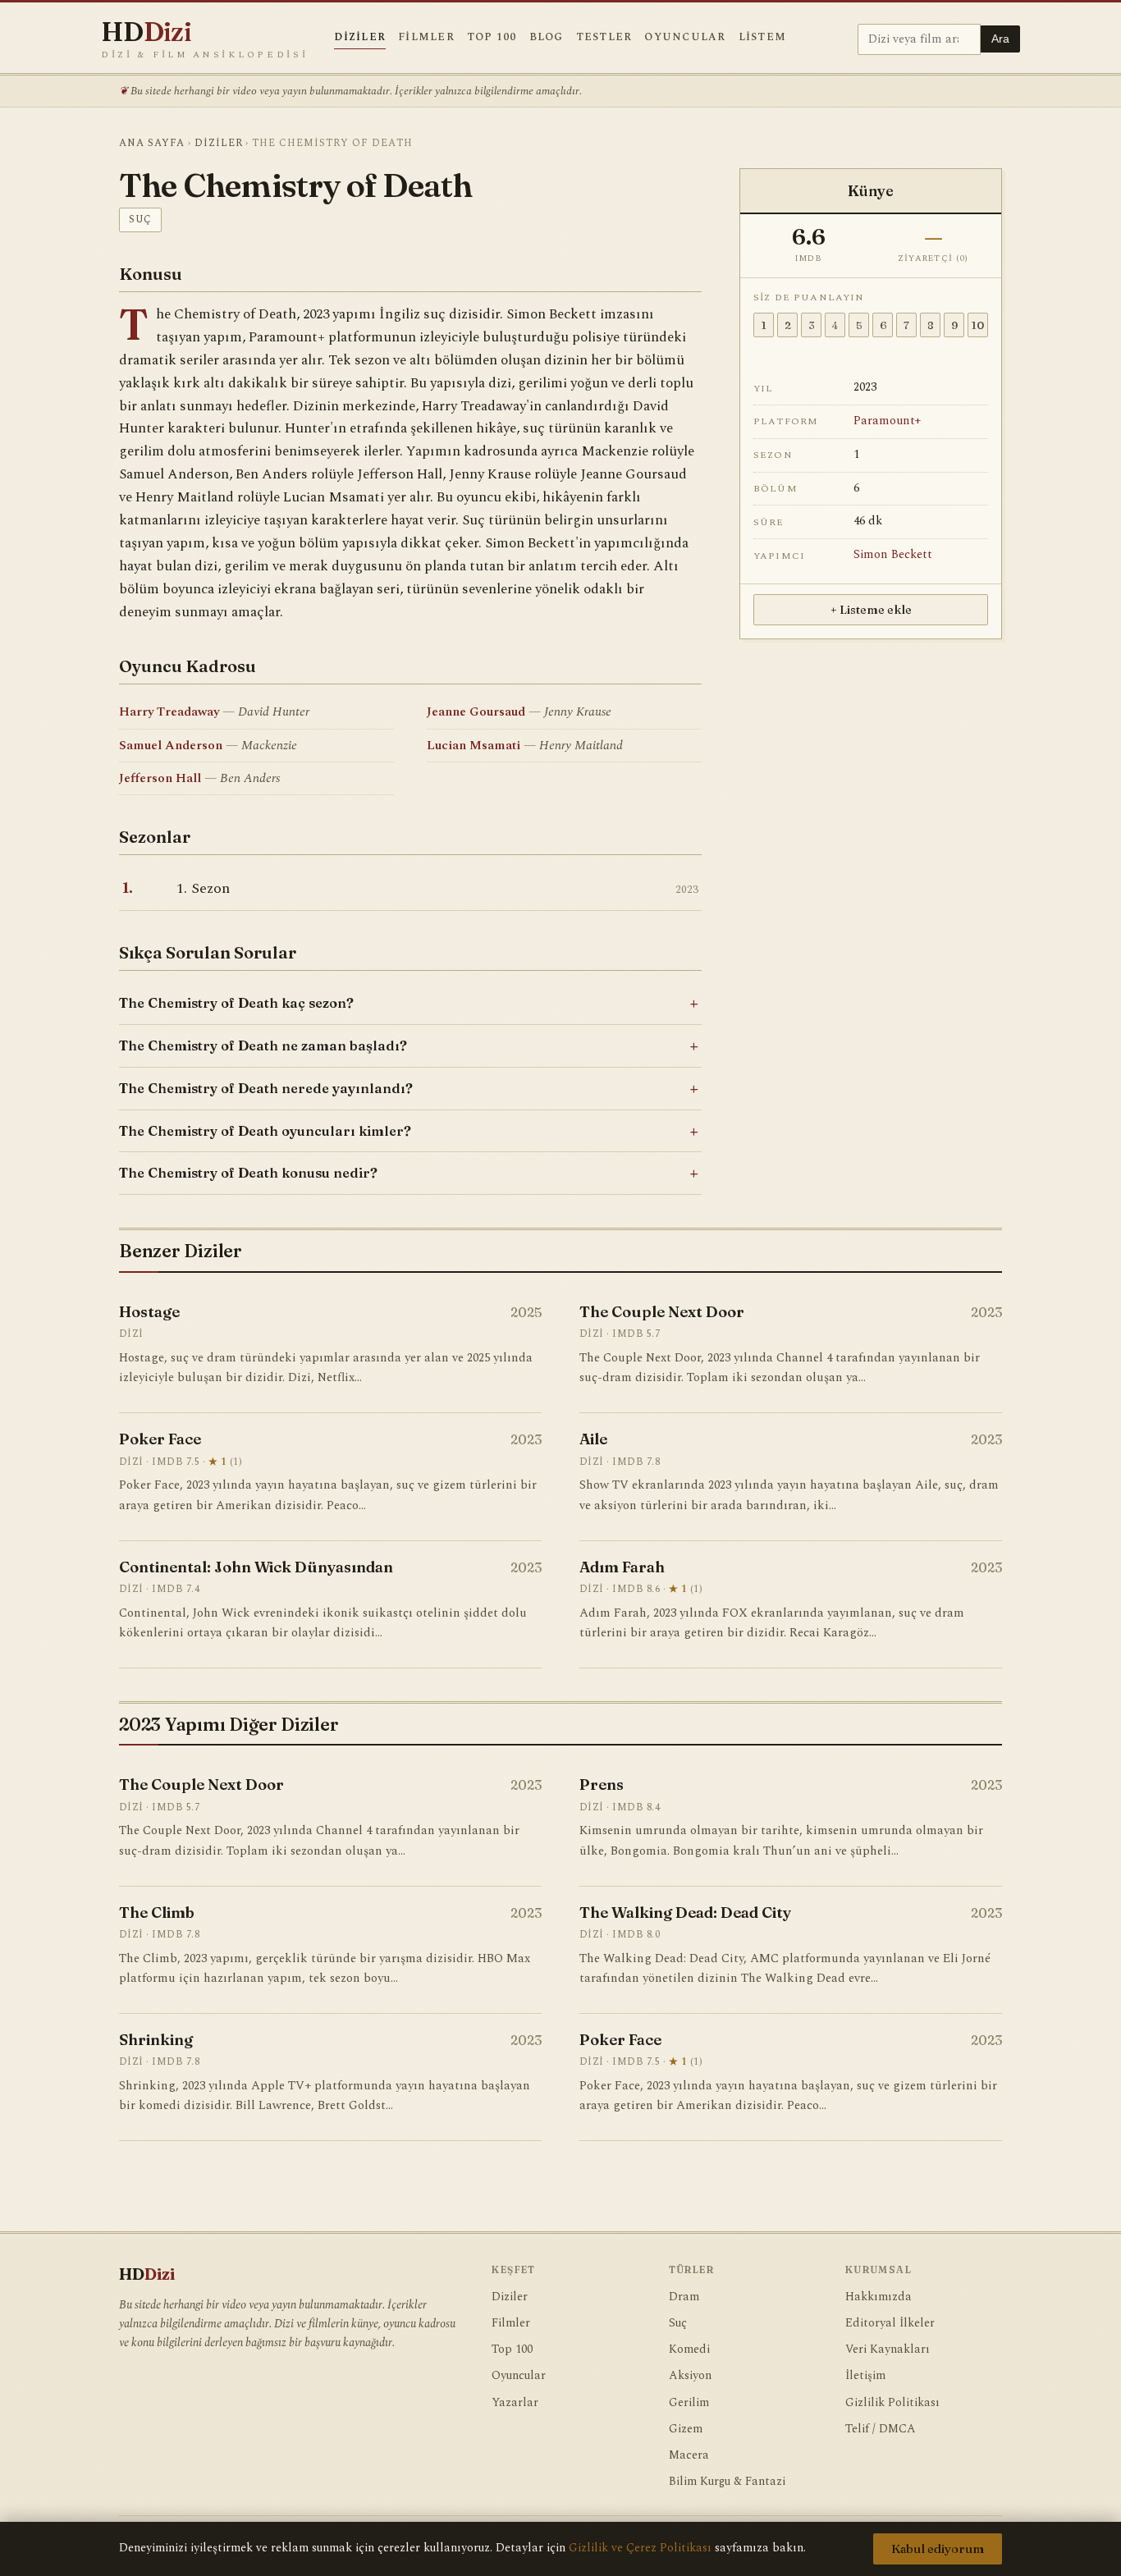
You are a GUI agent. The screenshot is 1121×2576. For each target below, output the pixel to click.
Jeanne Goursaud (476, 712)
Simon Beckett (893, 555)
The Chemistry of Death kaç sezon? (236, 1003)
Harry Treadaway (169, 712)
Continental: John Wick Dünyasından (256, 1567)
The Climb (157, 1913)
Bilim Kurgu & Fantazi (727, 2482)
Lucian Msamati (474, 746)
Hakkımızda (878, 2297)
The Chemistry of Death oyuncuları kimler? (265, 1131)
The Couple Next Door (662, 1312)
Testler (604, 37)
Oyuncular (685, 37)
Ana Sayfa (152, 143)
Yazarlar (515, 2403)
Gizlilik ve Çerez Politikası (640, 2548)
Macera (689, 2455)
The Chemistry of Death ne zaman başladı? (263, 1045)
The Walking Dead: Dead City (685, 1913)
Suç (140, 219)
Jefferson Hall (160, 778)
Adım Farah (622, 1567)
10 (978, 325)
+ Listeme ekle (871, 610)
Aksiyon (690, 2376)
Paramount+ (887, 421)
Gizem (686, 2429)
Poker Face (160, 1439)
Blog (547, 37)
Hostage (149, 1312)
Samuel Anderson (171, 746)
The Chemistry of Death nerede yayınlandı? (266, 1088)
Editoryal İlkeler (890, 2323)
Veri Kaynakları (888, 2350)
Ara (1000, 39)
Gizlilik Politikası (892, 2403)
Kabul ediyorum (938, 2549)
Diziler (360, 37)
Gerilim (689, 2403)
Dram (684, 2297)
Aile (593, 1439)
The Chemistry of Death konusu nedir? (248, 1173)
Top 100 (492, 37)
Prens (602, 1784)
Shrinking (156, 2040)
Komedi (689, 2350)
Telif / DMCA (881, 2429)
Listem (763, 37)
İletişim (865, 2376)
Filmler (426, 37)
